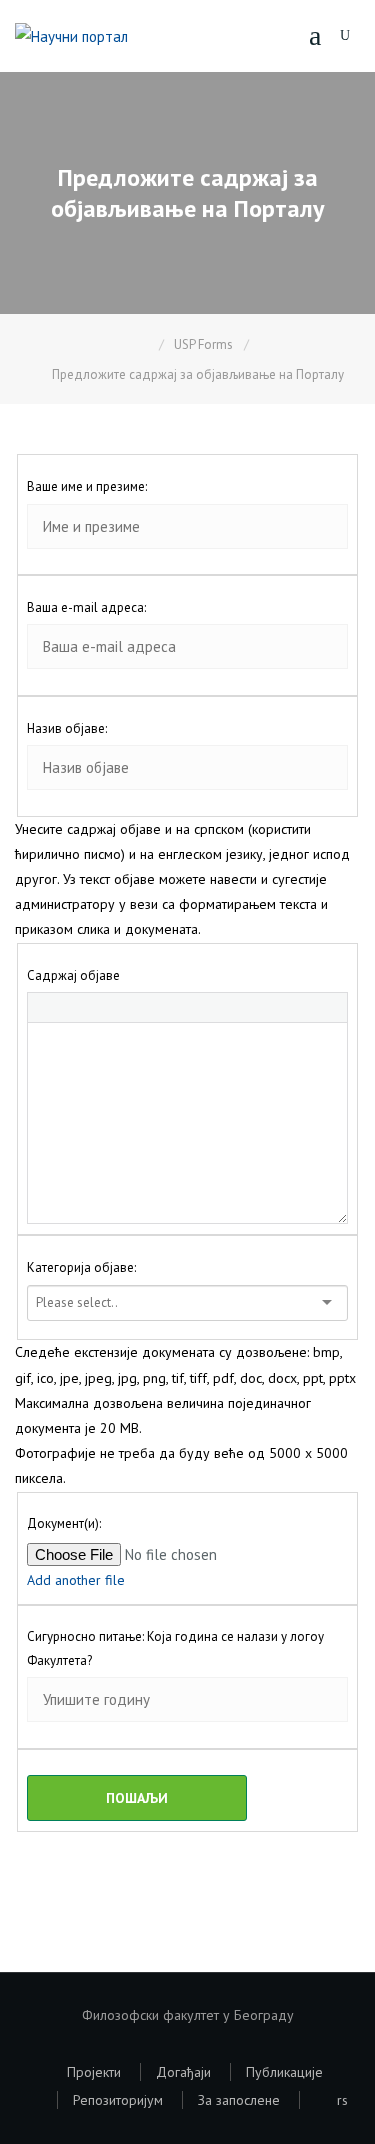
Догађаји (183, 2072)
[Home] (144, 344)
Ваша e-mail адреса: (86, 607)
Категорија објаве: (81, 1267)
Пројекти (94, 2072)
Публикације (284, 2072)
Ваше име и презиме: (87, 486)
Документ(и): (64, 1523)
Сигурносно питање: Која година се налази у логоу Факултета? (175, 1648)
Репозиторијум (118, 2100)
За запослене (239, 2100)
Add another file (76, 1580)
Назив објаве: (67, 728)
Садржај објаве (73, 975)
